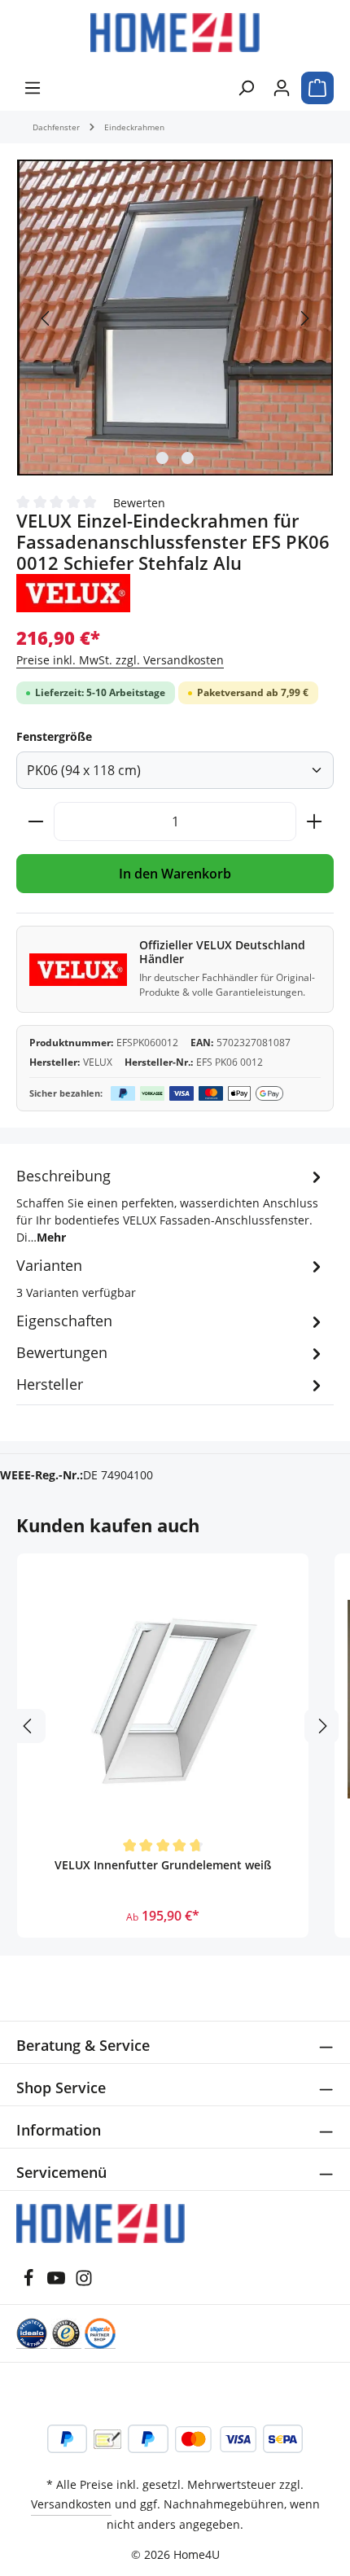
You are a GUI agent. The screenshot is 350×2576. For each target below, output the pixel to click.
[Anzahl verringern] (35, 821)
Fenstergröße (54, 736)
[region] (175, 318)
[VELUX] (73, 593)
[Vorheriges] (46, 318)
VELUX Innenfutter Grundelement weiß (163, 1865)
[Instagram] (84, 2282)
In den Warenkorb (175, 874)
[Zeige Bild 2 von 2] (188, 458)
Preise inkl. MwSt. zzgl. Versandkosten (120, 660)
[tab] (171, 1205)
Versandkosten (71, 2504)
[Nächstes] (304, 318)
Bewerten (139, 502)
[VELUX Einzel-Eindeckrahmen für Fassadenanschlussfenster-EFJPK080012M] (175, 318)
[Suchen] (246, 88)
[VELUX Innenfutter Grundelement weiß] (163, 1699)
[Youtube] (56, 2282)
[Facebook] (28, 2282)
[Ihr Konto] (282, 88)
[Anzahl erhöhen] (315, 821)
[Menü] (33, 88)
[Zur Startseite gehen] (175, 33)
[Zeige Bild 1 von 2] (162, 458)
